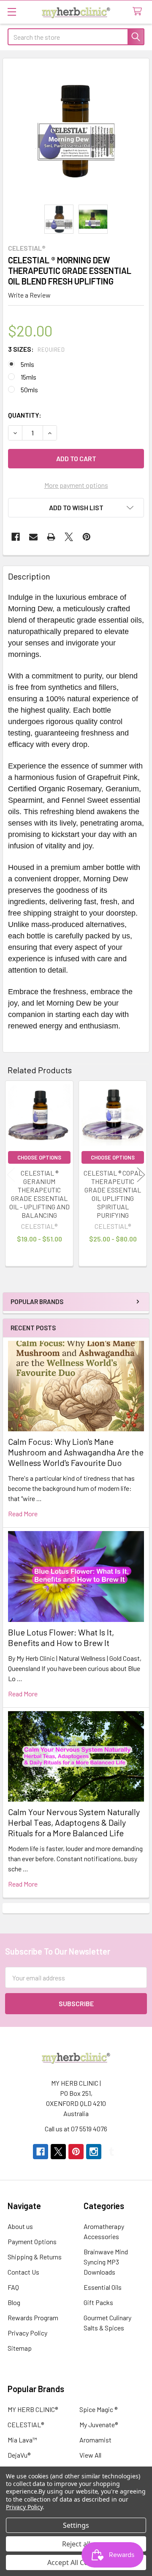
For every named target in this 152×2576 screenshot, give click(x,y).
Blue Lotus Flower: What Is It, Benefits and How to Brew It (61, 1637)
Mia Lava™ (22, 2440)
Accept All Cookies (76, 2562)
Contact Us (23, 2272)
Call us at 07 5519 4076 (76, 2129)
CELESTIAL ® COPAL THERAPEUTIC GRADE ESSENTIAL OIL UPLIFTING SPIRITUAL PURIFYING (113, 1194)
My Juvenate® (99, 2424)
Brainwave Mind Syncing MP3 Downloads (106, 2262)
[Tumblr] (111, 2152)
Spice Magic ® (98, 2409)
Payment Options (32, 2241)
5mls (27, 364)
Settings (76, 2525)
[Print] (51, 537)
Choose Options (39, 1157)
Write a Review (29, 295)
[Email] (33, 537)
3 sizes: (36, 349)
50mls (29, 390)
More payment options (76, 485)
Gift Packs (98, 2302)
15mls (28, 377)
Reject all (76, 2544)
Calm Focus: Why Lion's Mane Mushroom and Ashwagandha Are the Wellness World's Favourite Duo (76, 1452)
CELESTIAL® (26, 2424)
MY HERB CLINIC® (33, 2409)
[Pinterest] (87, 537)
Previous (11, 1175)
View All (90, 2455)
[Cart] (139, 12)
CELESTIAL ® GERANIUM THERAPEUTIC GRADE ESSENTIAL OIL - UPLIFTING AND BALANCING (39, 1194)
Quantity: (25, 415)
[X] (69, 537)
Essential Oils (103, 2287)
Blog (14, 2302)
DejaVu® (19, 2455)
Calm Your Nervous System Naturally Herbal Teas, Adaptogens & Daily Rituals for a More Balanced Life (74, 1822)
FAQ (13, 2287)
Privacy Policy (27, 2333)
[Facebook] (16, 537)
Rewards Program (33, 2318)
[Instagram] (94, 2152)
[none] (76, 131)
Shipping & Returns (35, 2257)
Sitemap (20, 2348)
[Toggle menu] (12, 12)
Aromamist (95, 2440)
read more (23, 1514)
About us (20, 2226)
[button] (76, 508)
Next (141, 1175)
